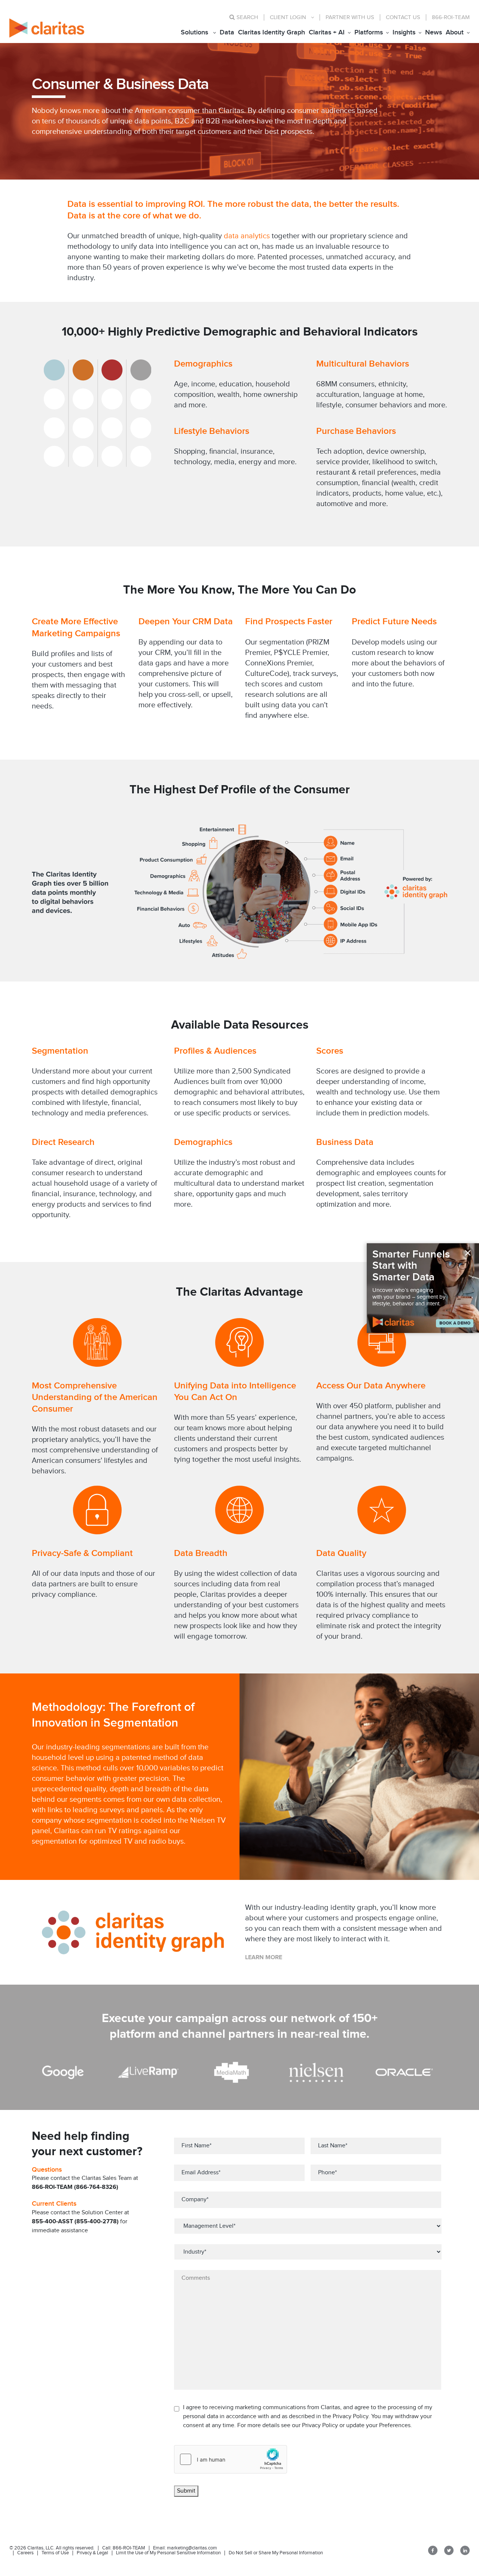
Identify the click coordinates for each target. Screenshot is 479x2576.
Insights (404, 32)
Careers (25, 2553)
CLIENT (288, 17)
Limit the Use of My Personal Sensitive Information (168, 2553)
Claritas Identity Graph (271, 32)
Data (227, 32)
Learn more (264, 1958)
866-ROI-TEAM (451, 17)
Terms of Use (55, 2553)
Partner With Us (350, 17)
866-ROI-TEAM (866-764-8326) (75, 2187)
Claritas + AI (327, 32)
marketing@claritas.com (191, 2548)
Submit (186, 2491)
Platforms (369, 32)
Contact (403, 17)
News (434, 32)
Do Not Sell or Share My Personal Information (276, 2553)
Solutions (194, 32)
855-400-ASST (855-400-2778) (75, 2222)
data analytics (247, 236)
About (455, 32)
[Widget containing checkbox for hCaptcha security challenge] (231, 2459)
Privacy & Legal (92, 2553)
